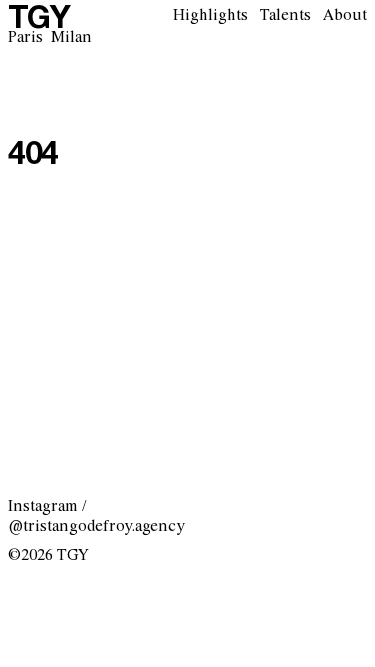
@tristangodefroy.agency (96, 526)
